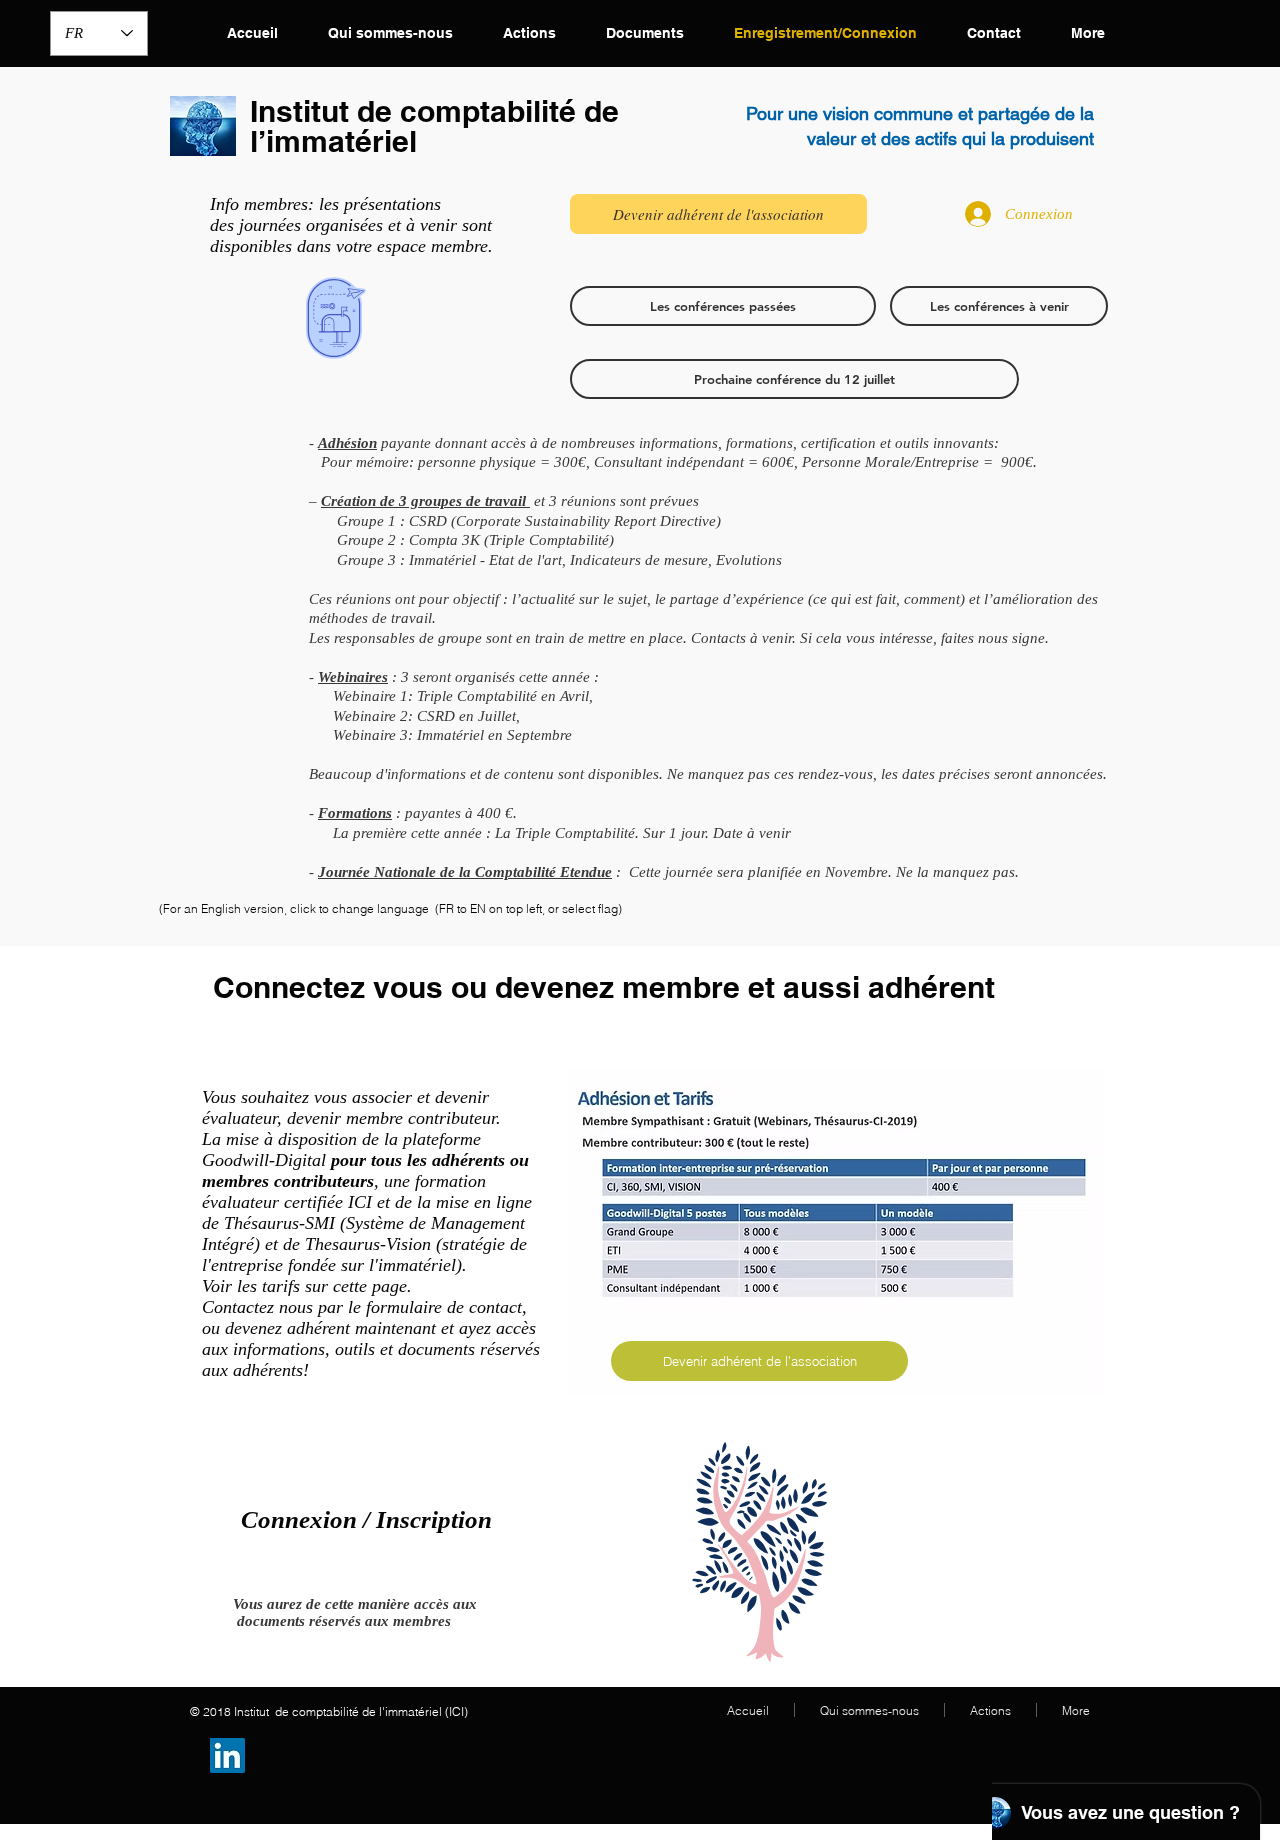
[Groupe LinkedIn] (227, 1755)
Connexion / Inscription (366, 1519)
